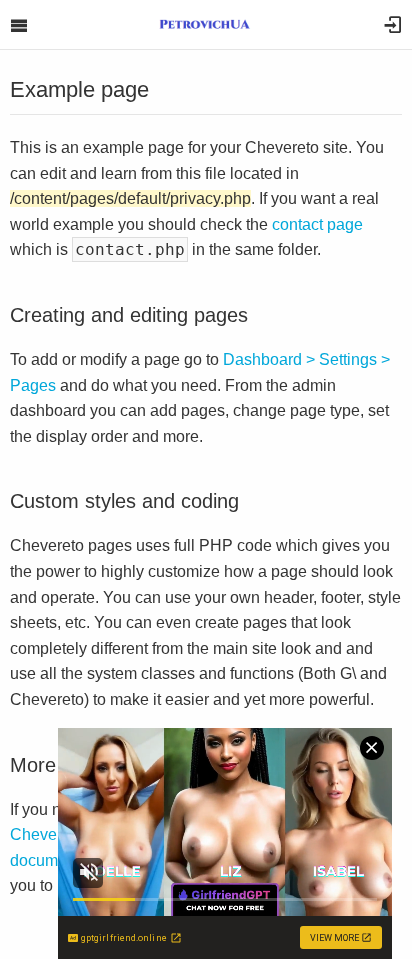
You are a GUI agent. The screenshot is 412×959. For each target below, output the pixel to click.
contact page (317, 224)
